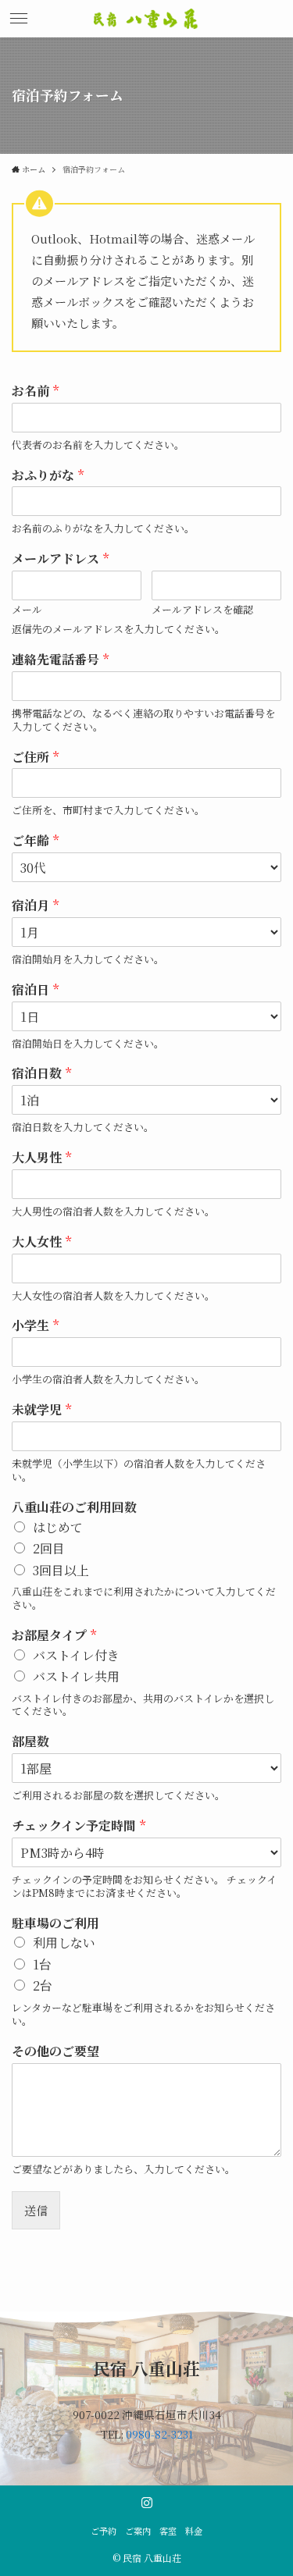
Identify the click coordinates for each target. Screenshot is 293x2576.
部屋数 (30, 1742)
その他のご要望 (55, 2052)
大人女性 (41, 1242)
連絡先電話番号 (60, 660)
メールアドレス (60, 559)
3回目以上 (61, 1570)
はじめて (58, 1527)
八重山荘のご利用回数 (74, 1508)
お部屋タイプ (54, 1636)
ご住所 (35, 758)
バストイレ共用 (76, 1676)
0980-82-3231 (159, 2434)
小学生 (35, 1326)
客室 (168, 2531)
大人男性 (41, 1158)
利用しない (64, 1943)
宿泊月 (35, 906)
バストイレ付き (76, 1655)
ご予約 (104, 2531)
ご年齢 (35, 841)
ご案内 (138, 2531)
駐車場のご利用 (55, 1924)
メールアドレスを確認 (202, 610)
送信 (36, 2210)
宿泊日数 (41, 1074)
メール (27, 610)
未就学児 (41, 1410)
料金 (194, 2531)
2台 (43, 1985)
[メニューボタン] (19, 19)
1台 (42, 1964)
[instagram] (147, 2503)
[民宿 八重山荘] (146, 19)
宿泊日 (35, 990)
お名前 (35, 391)
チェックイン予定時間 (79, 1826)
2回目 (49, 1548)
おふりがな (48, 476)
